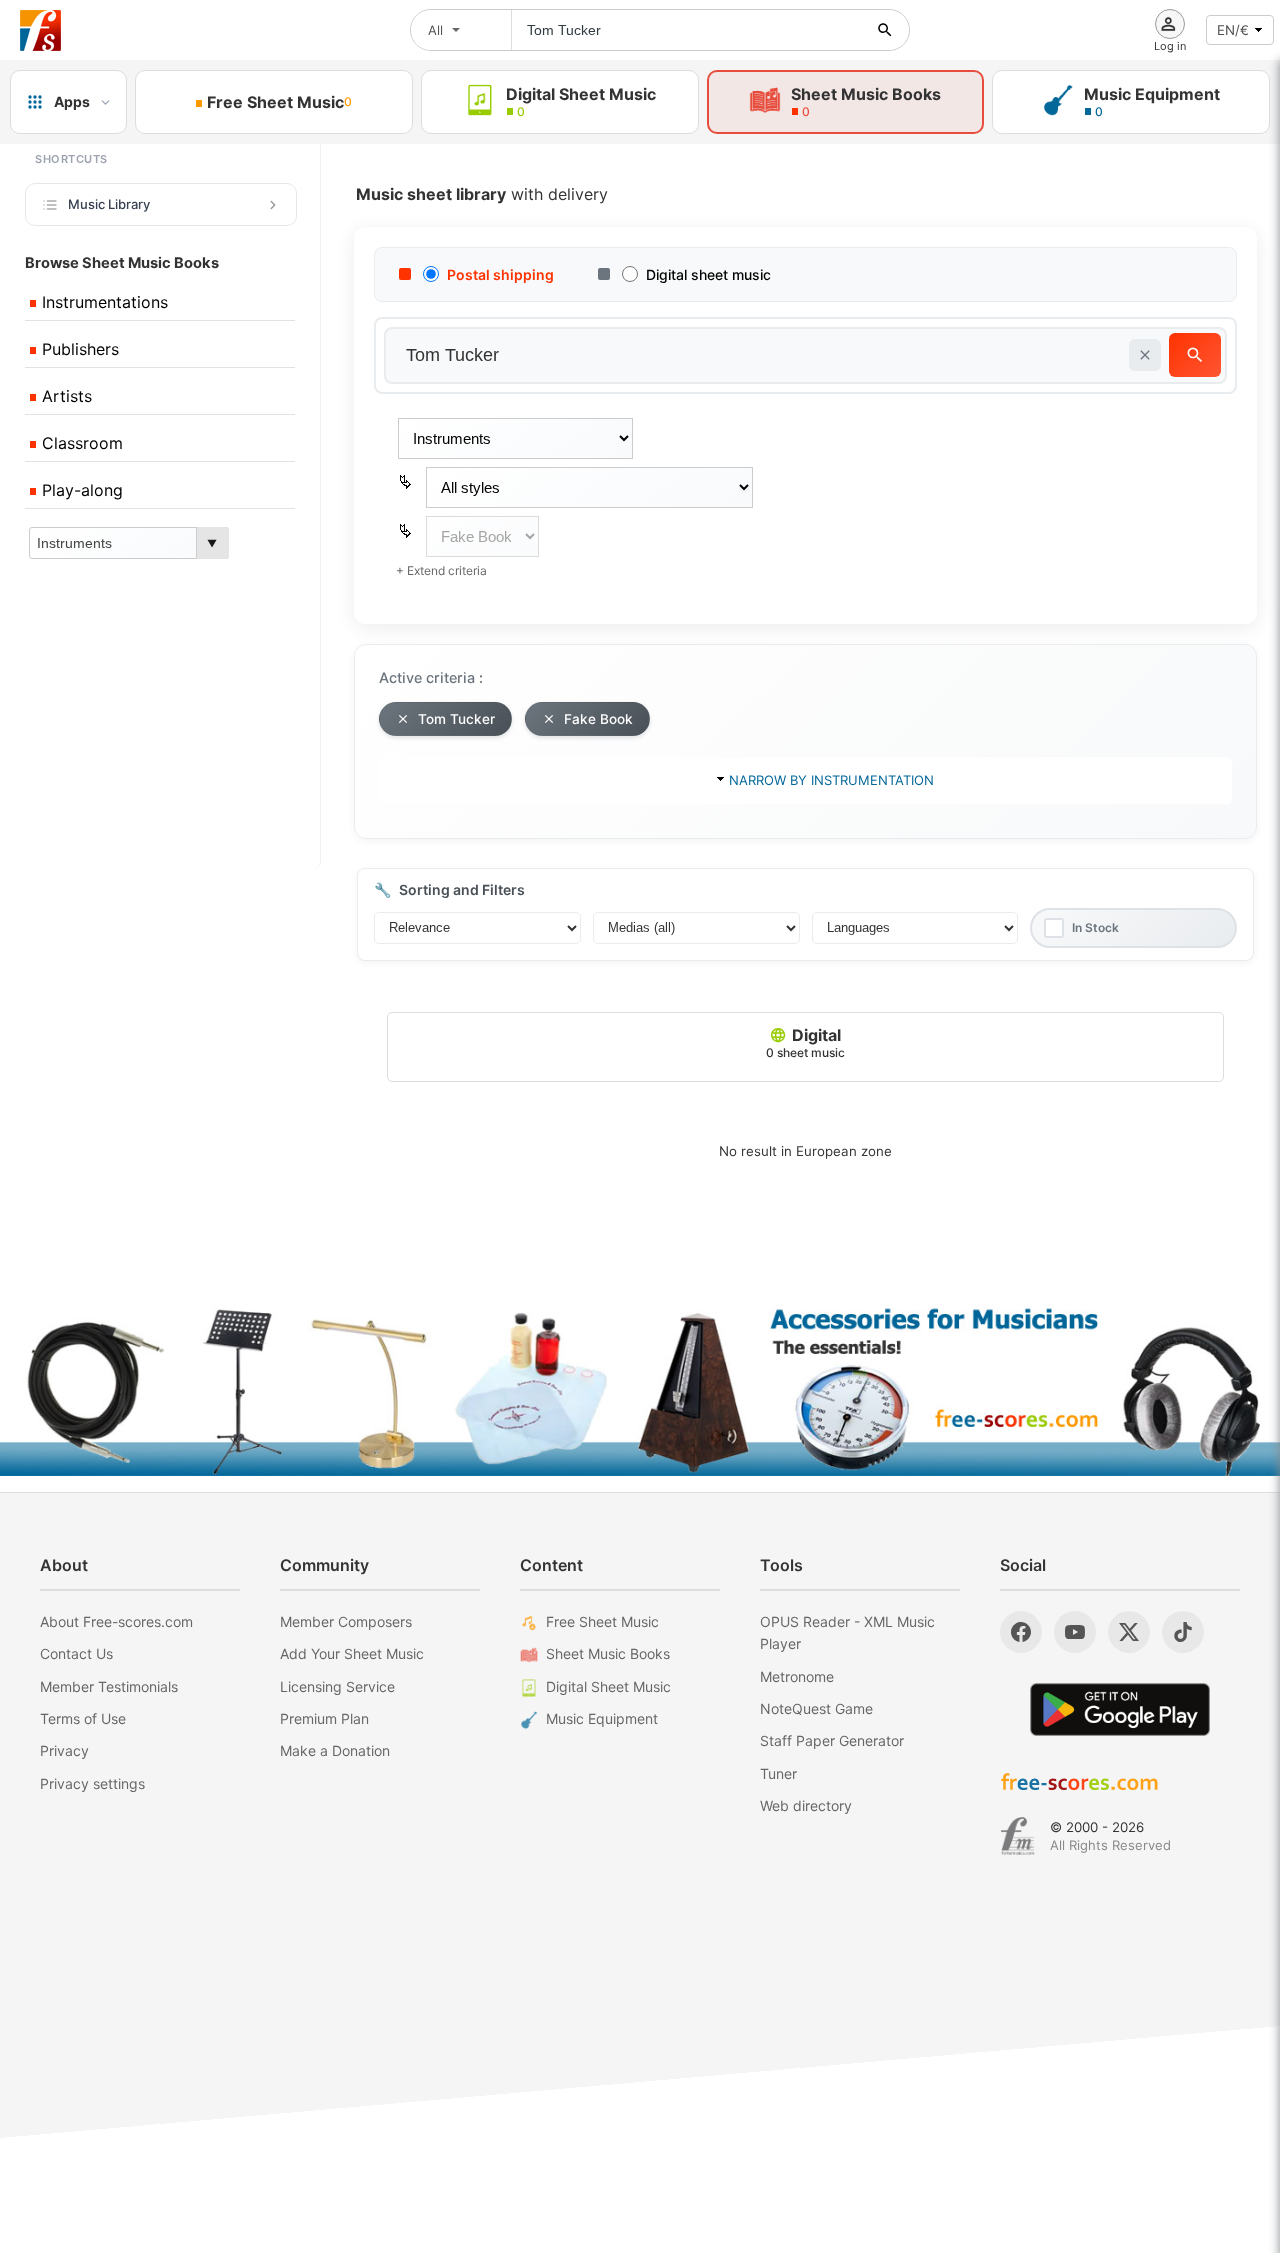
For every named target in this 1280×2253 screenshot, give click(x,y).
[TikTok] (1183, 1632)
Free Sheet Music (602, 1621)
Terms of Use (83, 1718)
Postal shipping (500, 274)
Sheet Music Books (608, 1653)
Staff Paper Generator (832, 1740)
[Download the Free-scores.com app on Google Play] (1120, 1709)
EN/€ (1233, 30)
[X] (1129, 1632)
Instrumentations (102, 302)
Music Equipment (602, 1718)
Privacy (64, 1750)
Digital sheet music (708, 274)
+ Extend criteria (441, 570)
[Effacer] (1145, 355)
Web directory (806, 1805)
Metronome (797, 1676)
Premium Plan (324, 1718)
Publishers (78, 349)
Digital (805, 1042)
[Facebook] (1021, 1632)
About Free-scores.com (116, 1621)
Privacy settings (92, 1783)
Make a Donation (335, 1750)
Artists (64, 396)
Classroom (80, 443)
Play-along (80, 490)
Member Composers (346, 1621)
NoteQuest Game (816, 1708)
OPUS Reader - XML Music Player (847, 1632)
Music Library (109, 204)
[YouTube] (1075, 1632)
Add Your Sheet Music (352, 1653)
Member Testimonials (109, 1686)
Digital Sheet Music (608, 1686)
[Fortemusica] (1017, 1836)
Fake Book (598, 719)
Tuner (778, 1773)
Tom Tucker (456, 719)
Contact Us (76, 1653)
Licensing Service (337, 1686)
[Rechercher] (885, 30)
